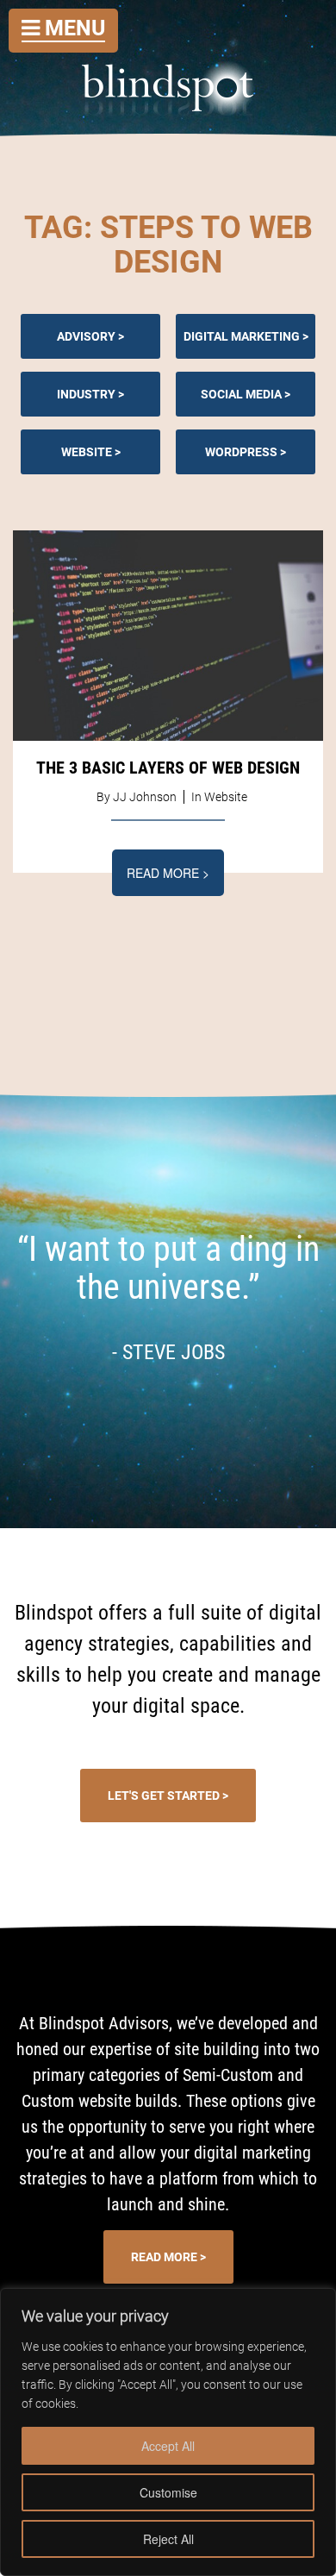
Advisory (86, 336)
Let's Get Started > (168, 1796)
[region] (168, 2432)
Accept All (168, 2446)
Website (87, 452)
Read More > (168, 873)
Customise (168, 2492)
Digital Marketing (242, 336)
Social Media (241, 394)
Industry (86, 394)
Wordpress (241, 452)
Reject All (168, 2539)
